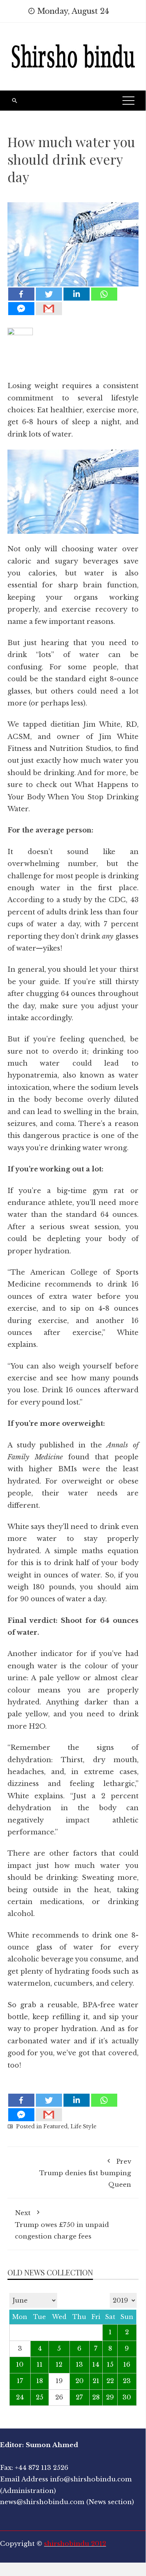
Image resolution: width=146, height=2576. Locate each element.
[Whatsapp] (104, 294)
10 (20, 2365)
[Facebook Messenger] (21, 309)
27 (79, 2397)
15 (110, 2365)
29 (110, 2397)
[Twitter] (49, 294)
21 (96, 2381)
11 (40, 2365)
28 (96, 2397)
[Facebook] (21, 294)
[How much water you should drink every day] (73, 239)
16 (127, 2365)
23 (127, 2381)
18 (40, 2381)
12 (59, 2365)
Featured (55, 2126)
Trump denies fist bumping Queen (85, 2173)
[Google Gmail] (49, 309)
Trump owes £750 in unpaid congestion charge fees (62, 2225)
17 (20, 2381)
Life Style (83, 2126)
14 (96, 2365)
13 (79, 2365)
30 (127, 2397)
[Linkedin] (77, 294)
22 (110, 2381)
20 (80, 2381)
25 (40, 2397)
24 (20, 2397)
